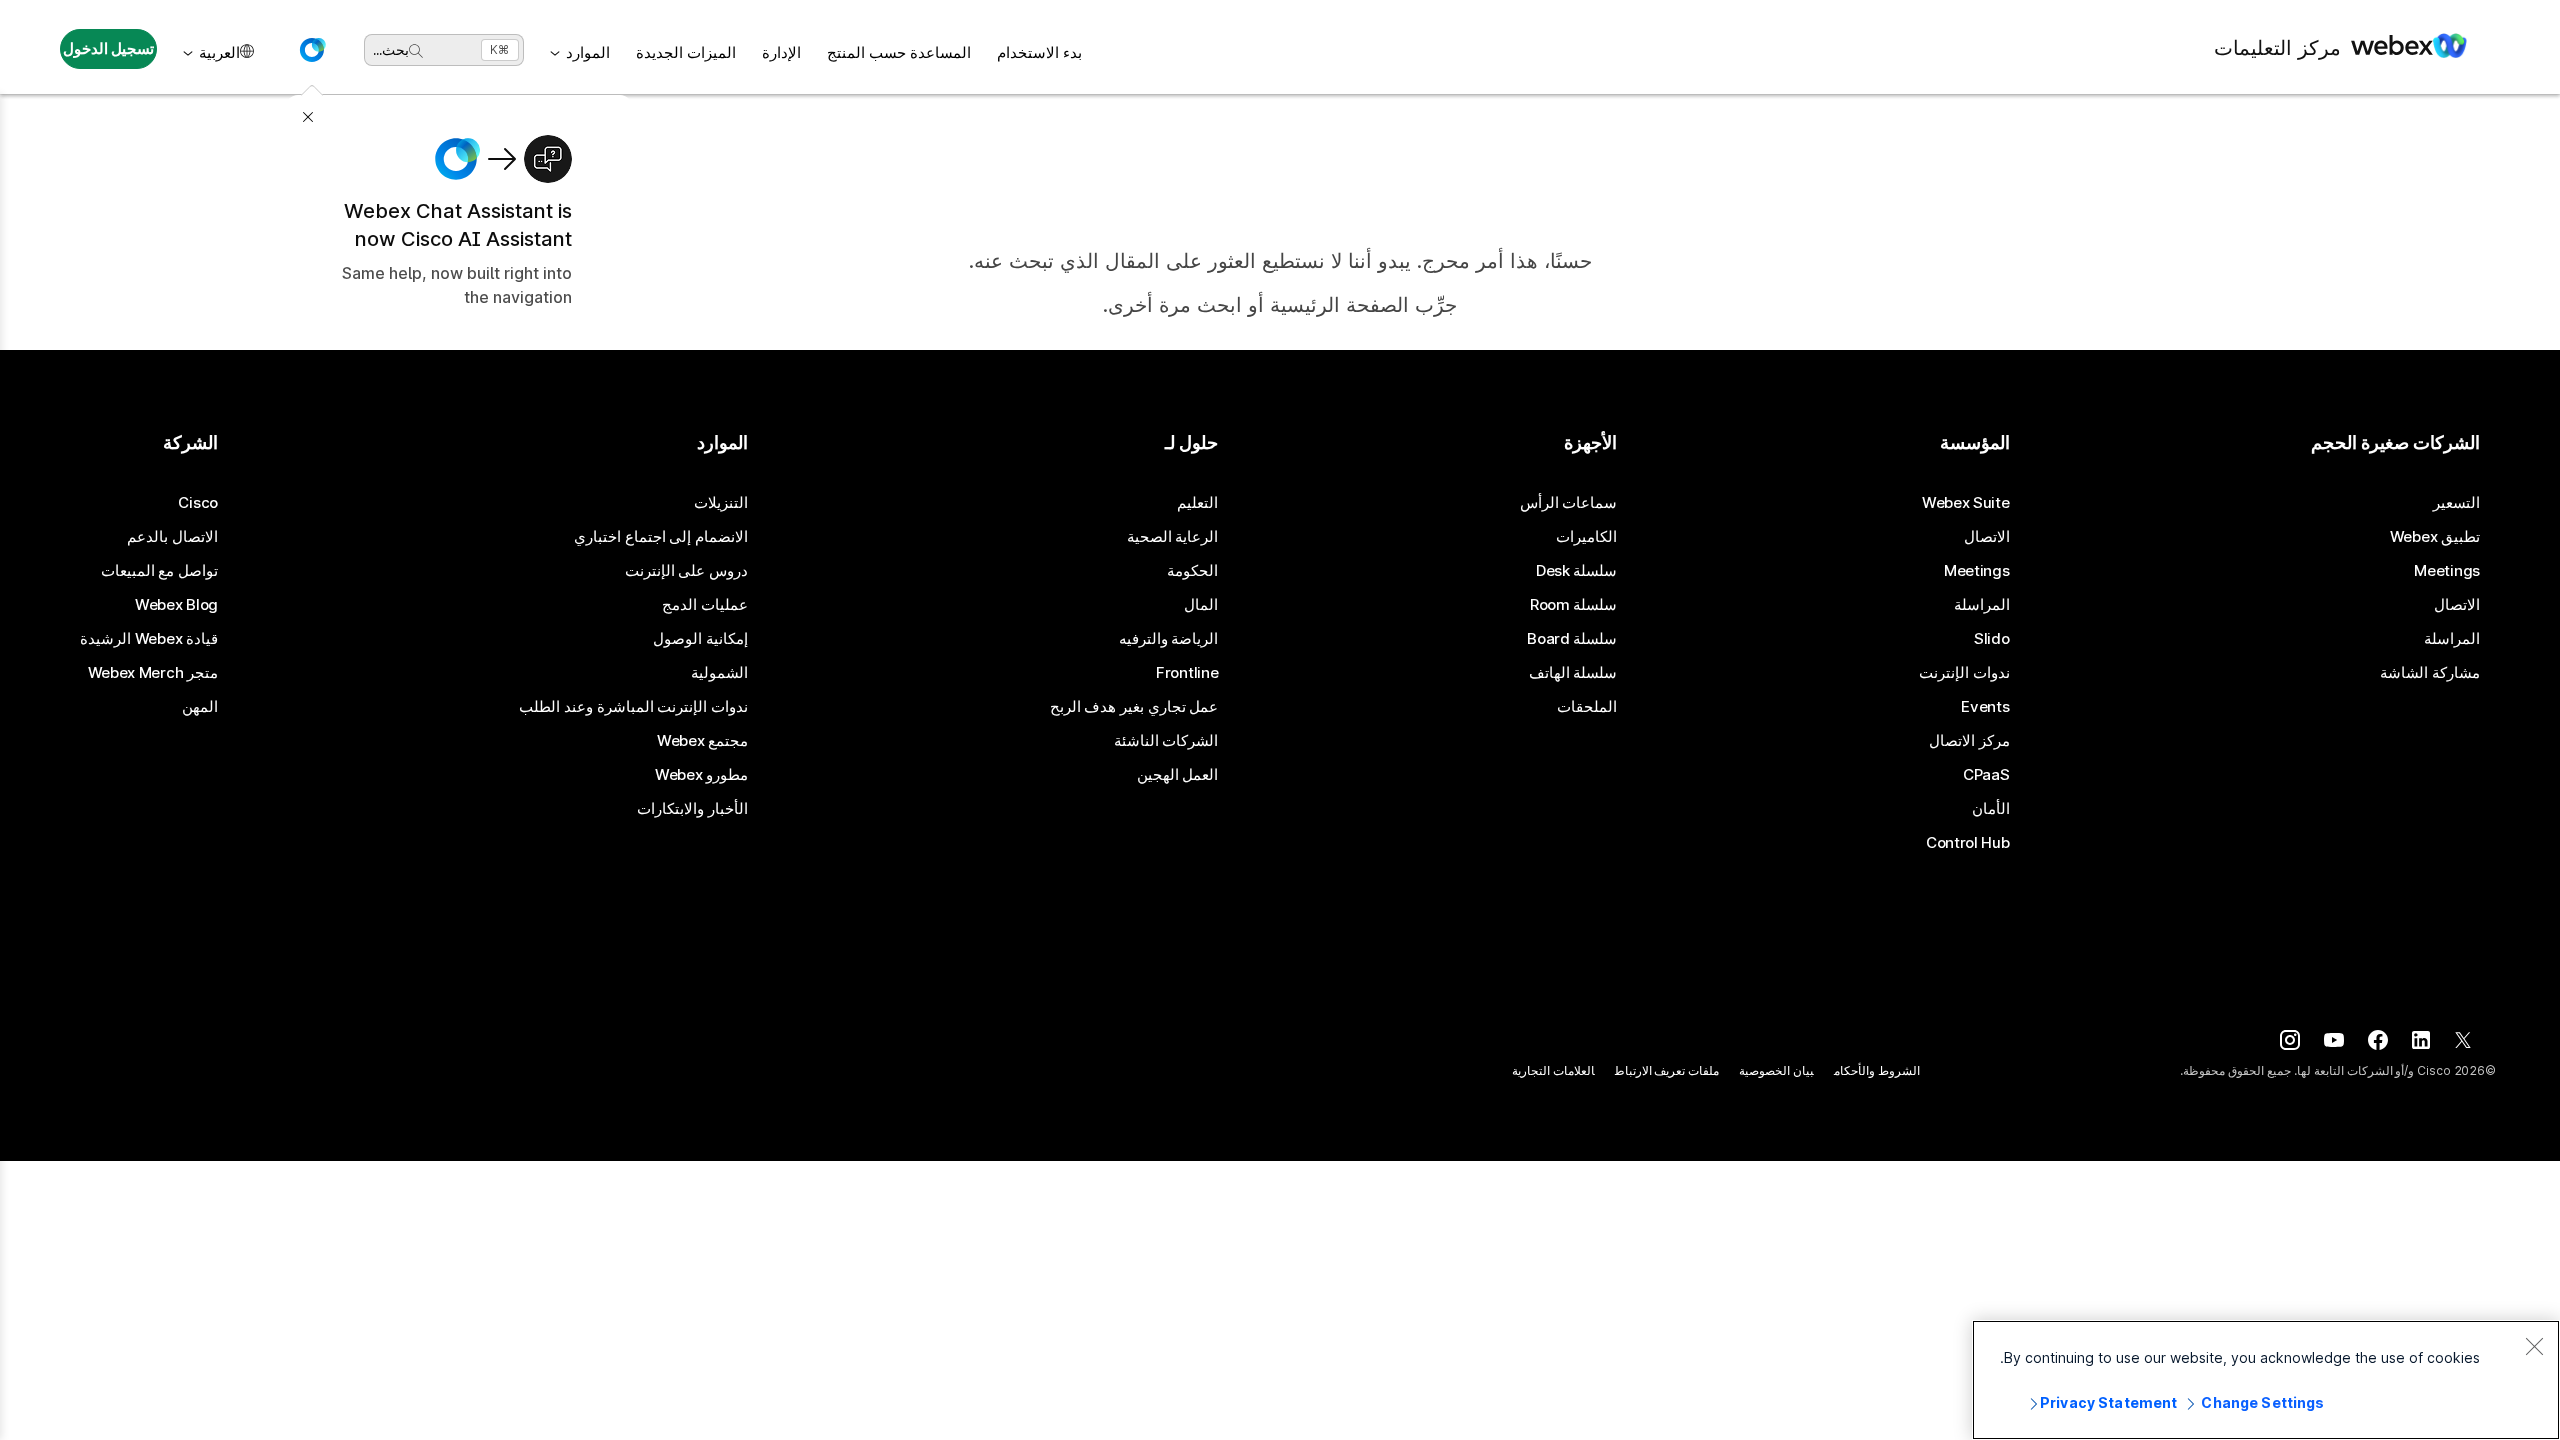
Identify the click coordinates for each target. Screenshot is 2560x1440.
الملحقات (1587, 707)
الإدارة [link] (781, 52)
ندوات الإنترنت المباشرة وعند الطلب (633, 707)
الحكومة (1192, 571)
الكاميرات (1586, 537)
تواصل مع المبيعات (159, 571)
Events (1985, 707)
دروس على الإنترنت (686, 571)
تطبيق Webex (2435, 537)
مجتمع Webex (702, 741)
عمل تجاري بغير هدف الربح (1134, 707)
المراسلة (2452, 639)
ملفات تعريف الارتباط (1667, 1070)
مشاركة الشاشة (2430, 673)
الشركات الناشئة (1166, 741)
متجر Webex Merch (153, 673)
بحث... (391, 49)
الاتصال (2457, 605)
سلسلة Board (1572, 639)
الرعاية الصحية (1173, 537)
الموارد (588, 52)
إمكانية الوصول (700, 639)
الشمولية (719, 673)
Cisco (198, 503)
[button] (312, 50)
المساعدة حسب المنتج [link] (899, 52)
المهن (200, 707)
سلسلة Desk (1577, 571)
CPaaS (1986, 775)
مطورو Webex (701, 775)
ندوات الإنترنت (1964, 673)
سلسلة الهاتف (1573, 673)
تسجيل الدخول (109, 48)
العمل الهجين (1178, 775)
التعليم (1197, 503)
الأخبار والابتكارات (692, 809)
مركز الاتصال (1969, 741)
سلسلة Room (1574, 605)
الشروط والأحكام (1877, 1070)
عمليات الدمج (705, 605)
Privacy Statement (2108, 1402)
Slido (1992, 639)
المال (1201, 605)
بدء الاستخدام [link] (1039, 52)
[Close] (2534, 1346)
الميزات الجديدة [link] (686, 52)
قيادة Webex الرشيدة (149, 639)
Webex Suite (1966, 503)
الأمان (1991, 809)
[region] (2266, 1380)
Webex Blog (176, 605)
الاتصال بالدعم (172, 537)
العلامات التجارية (1553, 1070)
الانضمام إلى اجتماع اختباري (661, 537)
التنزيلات (721, 503)
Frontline (1187, 673)
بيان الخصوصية (1776, 1070)
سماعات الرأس (1569, 503)
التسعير (2456, 503)
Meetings (2447, 571)
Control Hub (1968, 843)
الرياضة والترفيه (1169, 639)
